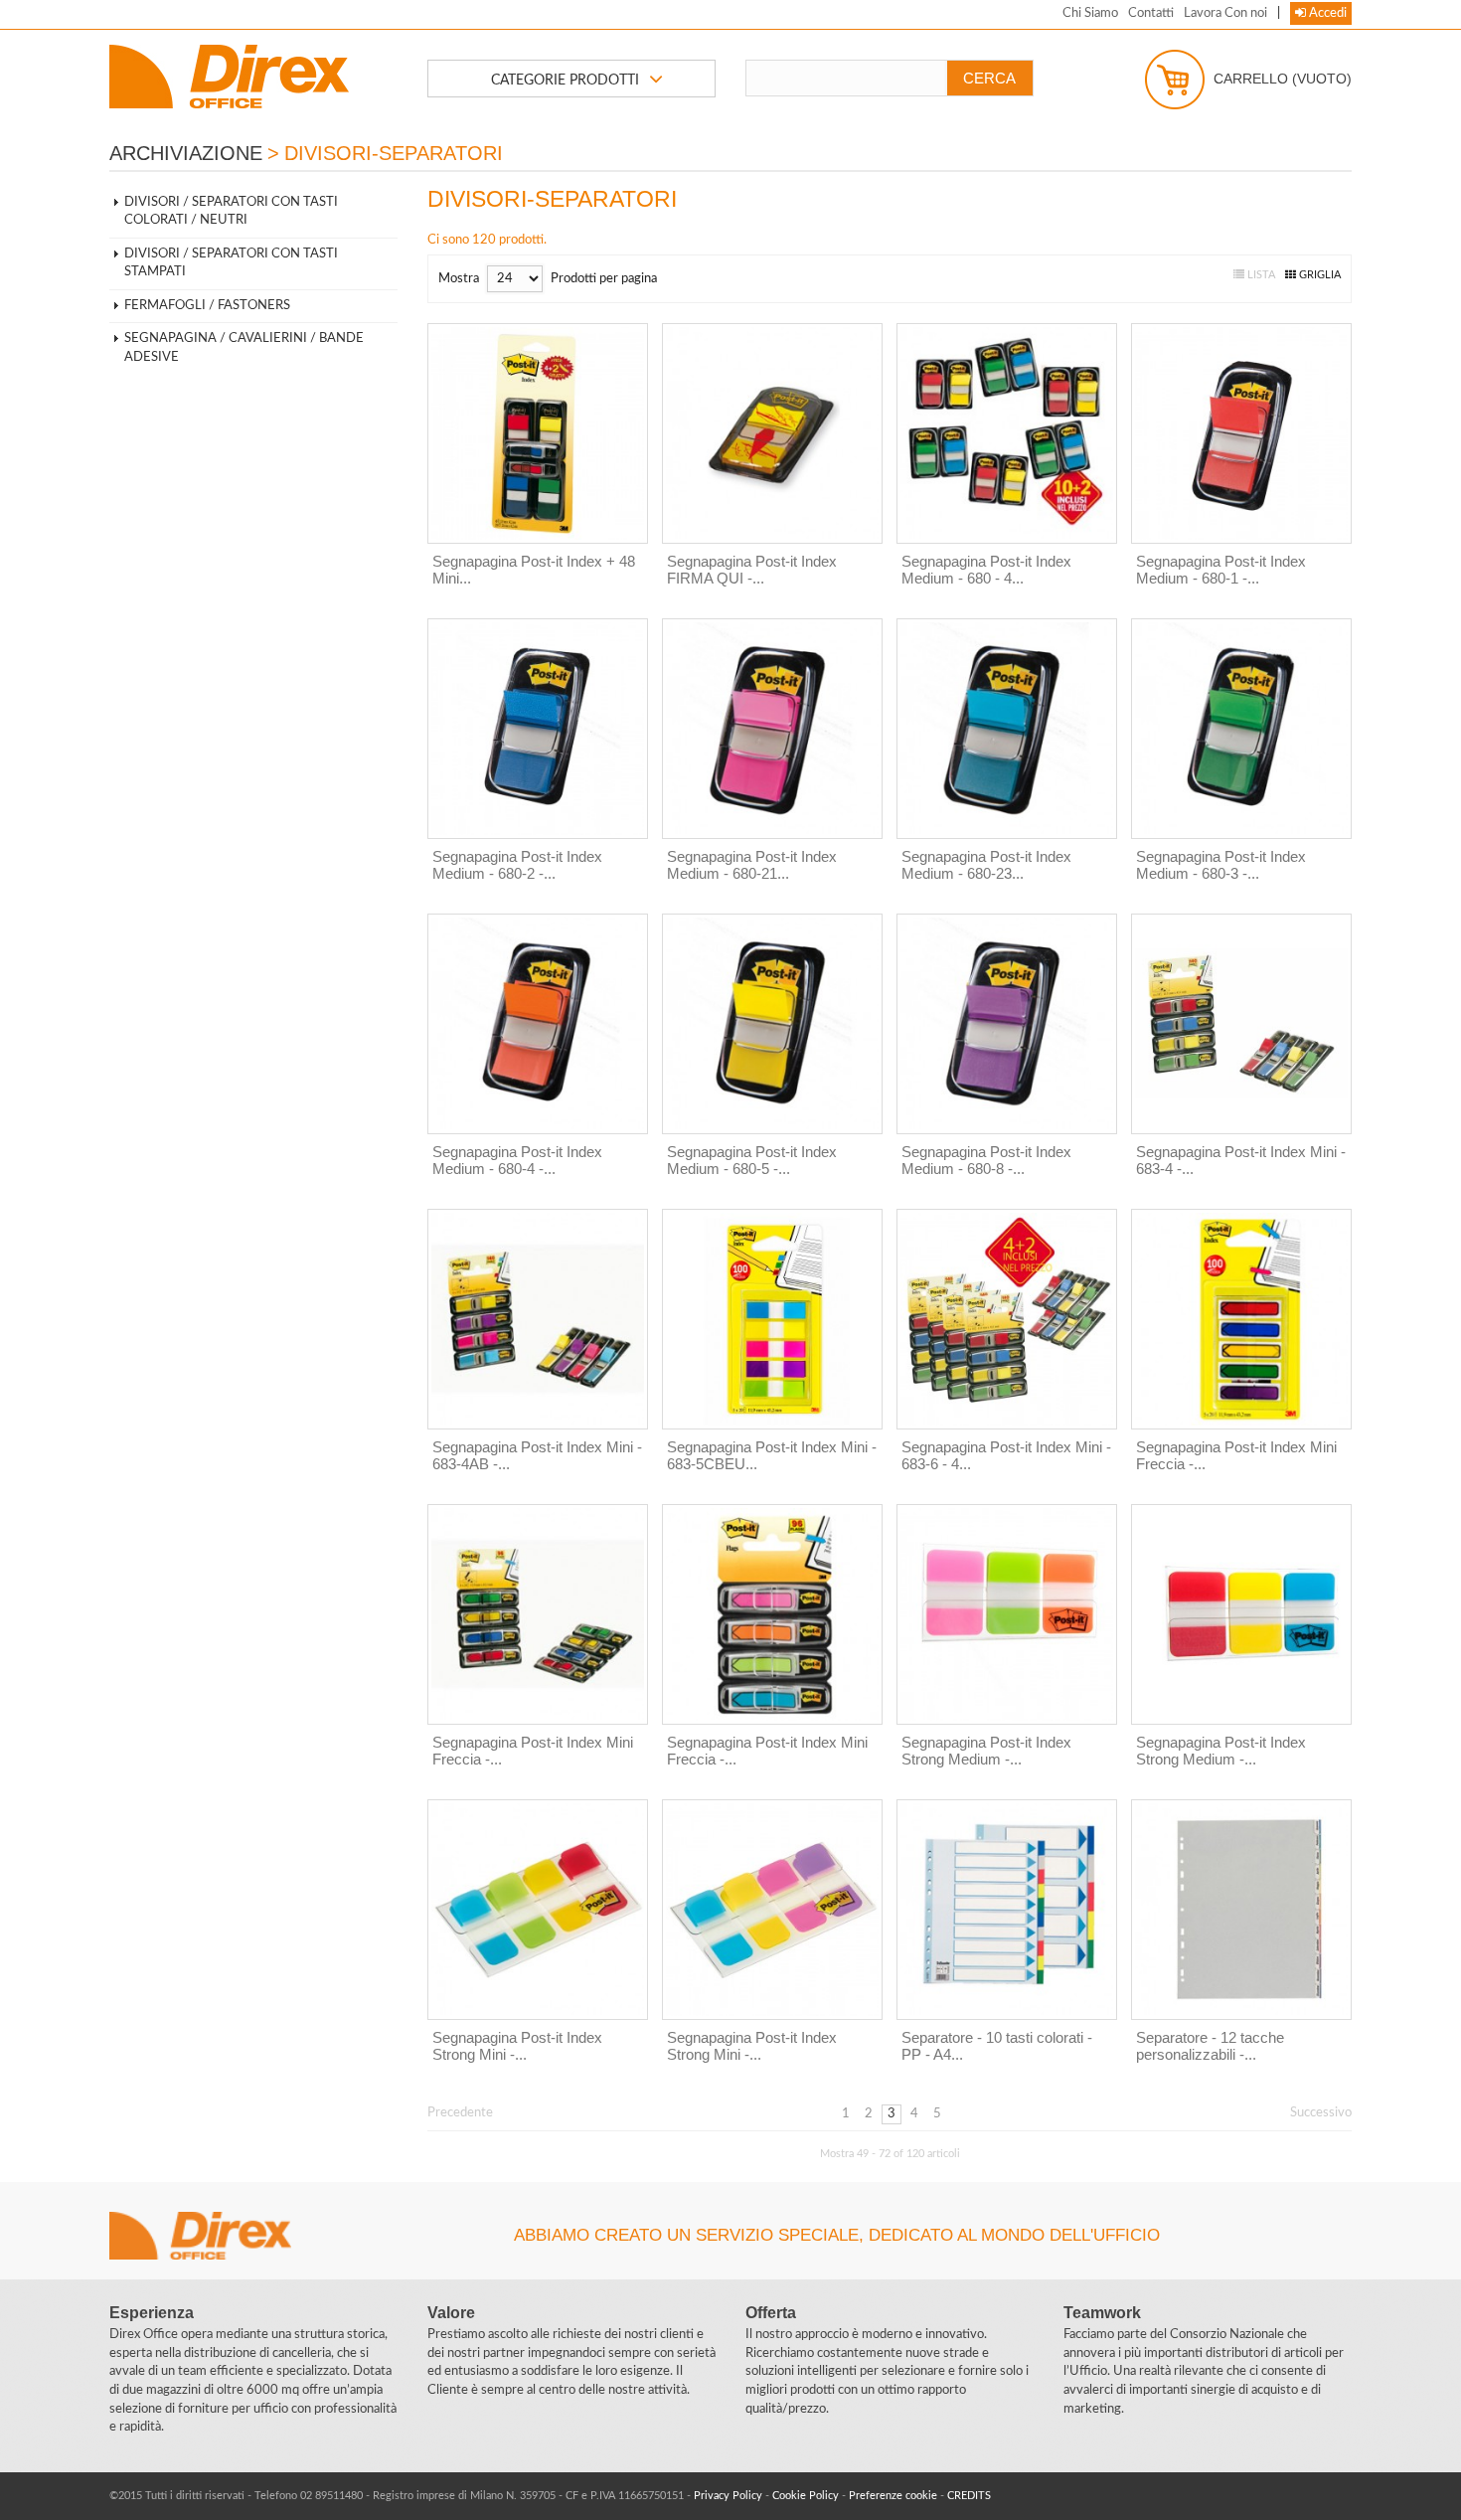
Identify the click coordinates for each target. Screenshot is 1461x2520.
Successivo (1321, 2113)
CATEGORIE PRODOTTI (565, 81)
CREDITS (969, 2496)
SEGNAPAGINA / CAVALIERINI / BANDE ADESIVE (244, 348)
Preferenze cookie (893, 2496)
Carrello (1281, 78)
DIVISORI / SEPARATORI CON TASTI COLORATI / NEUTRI (231, 212)
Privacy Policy (728, 2496)
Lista (1260, 275)
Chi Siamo (1090, 13)
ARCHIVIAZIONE (186, 153)
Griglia (1318, 275)
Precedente (460, 2113)
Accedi (1326, 13)
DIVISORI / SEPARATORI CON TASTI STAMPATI (231, 263)
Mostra (459, 279)
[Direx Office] (253, 77)
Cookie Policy (806, 2496)
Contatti (1151, 13)
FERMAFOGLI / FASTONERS (207, 306)
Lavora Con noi (1225, 13)
